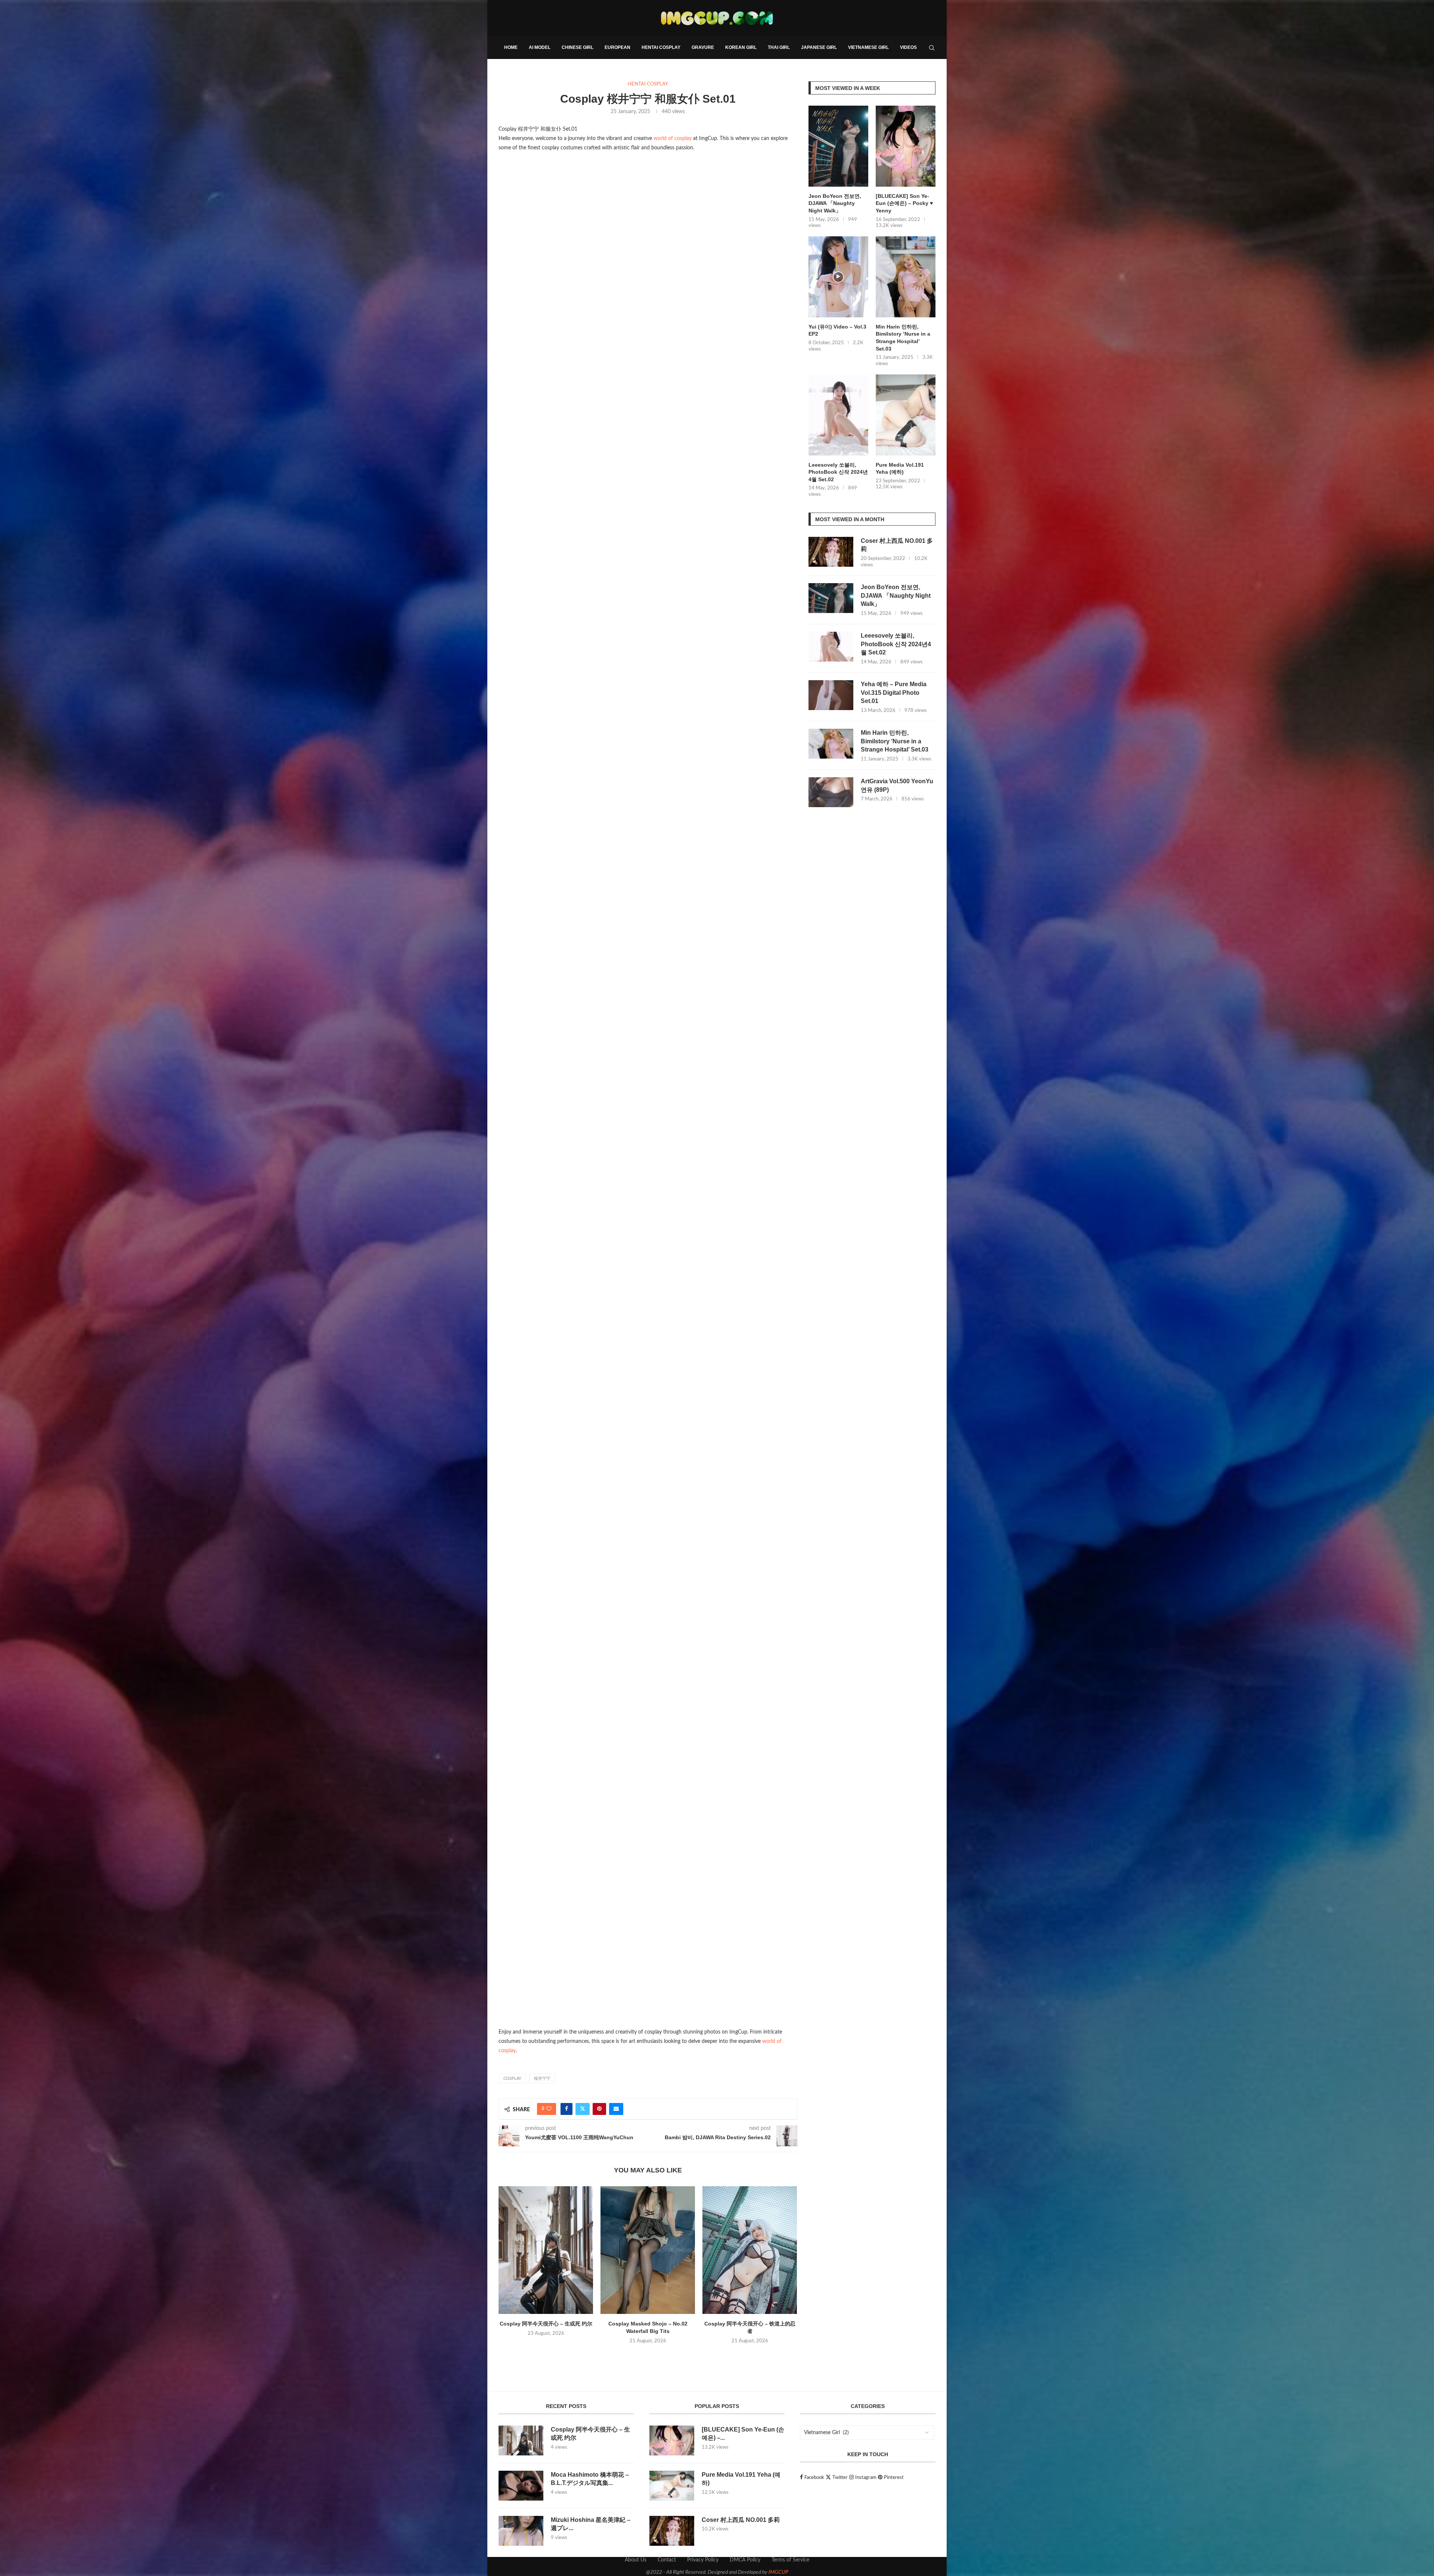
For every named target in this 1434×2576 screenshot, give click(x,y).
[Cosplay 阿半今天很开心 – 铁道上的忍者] (750, 2250)
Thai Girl (779, 47)
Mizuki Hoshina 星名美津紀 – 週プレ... (591, 2524)
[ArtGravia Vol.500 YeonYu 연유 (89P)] (831, 792)
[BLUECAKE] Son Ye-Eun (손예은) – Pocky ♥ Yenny (904, 203)
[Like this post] (549, 2109)
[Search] (932, 48)
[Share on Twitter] (583, 2109)
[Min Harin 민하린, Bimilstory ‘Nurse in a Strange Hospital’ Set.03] (906, 277)
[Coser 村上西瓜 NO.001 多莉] (831, 552)
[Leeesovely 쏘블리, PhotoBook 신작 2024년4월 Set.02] (838, 415)
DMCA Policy (745, 2560)
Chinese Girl (578, 47)
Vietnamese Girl (868, 47)
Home (511, 47)
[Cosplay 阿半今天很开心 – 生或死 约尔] (546, 2250)
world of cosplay (673, 139)
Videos (908, 47)
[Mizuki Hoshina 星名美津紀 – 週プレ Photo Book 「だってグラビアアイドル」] (521, 2531)
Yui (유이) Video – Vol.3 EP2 (837, 330)
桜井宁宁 (542, 2079)
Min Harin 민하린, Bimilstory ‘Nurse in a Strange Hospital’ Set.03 (903, 338)
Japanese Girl (819, 47)
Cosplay (512, 2079)
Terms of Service (790, 2560)
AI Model (540, 47)
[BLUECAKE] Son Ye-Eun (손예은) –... (743, 2434)
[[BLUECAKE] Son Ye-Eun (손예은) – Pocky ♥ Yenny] (906, 146)
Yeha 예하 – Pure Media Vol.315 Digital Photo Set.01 (894, 693)
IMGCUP (778, 2572)
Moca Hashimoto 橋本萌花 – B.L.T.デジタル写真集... (590, 2479)
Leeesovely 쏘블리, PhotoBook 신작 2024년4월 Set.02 (838, 472)
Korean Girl (741, 47)
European (617, 47)
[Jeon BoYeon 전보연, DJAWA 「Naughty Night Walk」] (838, 146)
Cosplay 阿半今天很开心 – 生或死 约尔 (546, 2324)
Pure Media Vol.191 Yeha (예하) (900, 469)
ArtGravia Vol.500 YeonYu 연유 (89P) (897, 785)
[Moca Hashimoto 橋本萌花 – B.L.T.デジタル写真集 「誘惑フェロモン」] (521, 2486)
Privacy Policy (703, 2560)
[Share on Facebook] (567, 2109)
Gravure (703, 47)
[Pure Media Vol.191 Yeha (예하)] (906, 415)
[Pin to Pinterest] (599, 2109)
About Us (636, 2560)
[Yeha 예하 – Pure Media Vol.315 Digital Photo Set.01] (831, 695)
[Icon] (838, 277)
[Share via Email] (616, 2109)
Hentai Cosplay (661, 47)
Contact (667, 2560)
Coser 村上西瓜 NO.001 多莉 (897, 545)
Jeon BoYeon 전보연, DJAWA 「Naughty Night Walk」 (835, 203)
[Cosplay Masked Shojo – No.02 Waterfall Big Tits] (648, 2250)
